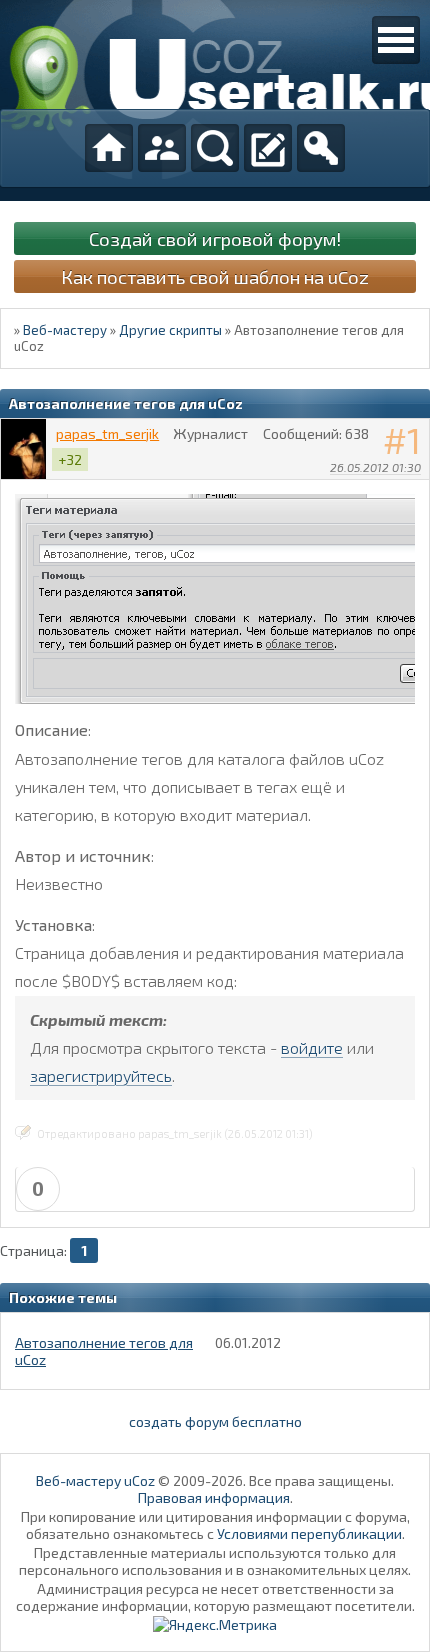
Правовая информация (214, 1497)
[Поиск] (215, 148)
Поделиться (415, 493)
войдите (312, 1047)
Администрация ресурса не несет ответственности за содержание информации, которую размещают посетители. (215, 1597)
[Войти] (321, 148)
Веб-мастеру (65, 330)
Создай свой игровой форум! (215, 238)
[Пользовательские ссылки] (396, 40)
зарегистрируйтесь (101, 1075)
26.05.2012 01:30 (375, 467)
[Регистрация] (268, 148)
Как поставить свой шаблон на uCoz (215, 276)
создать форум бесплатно (215, 1421)
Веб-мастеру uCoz (95, 1480)
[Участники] (162, 148)
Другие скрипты (170, 330)
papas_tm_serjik (107, 433)
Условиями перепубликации (309, 1533)
